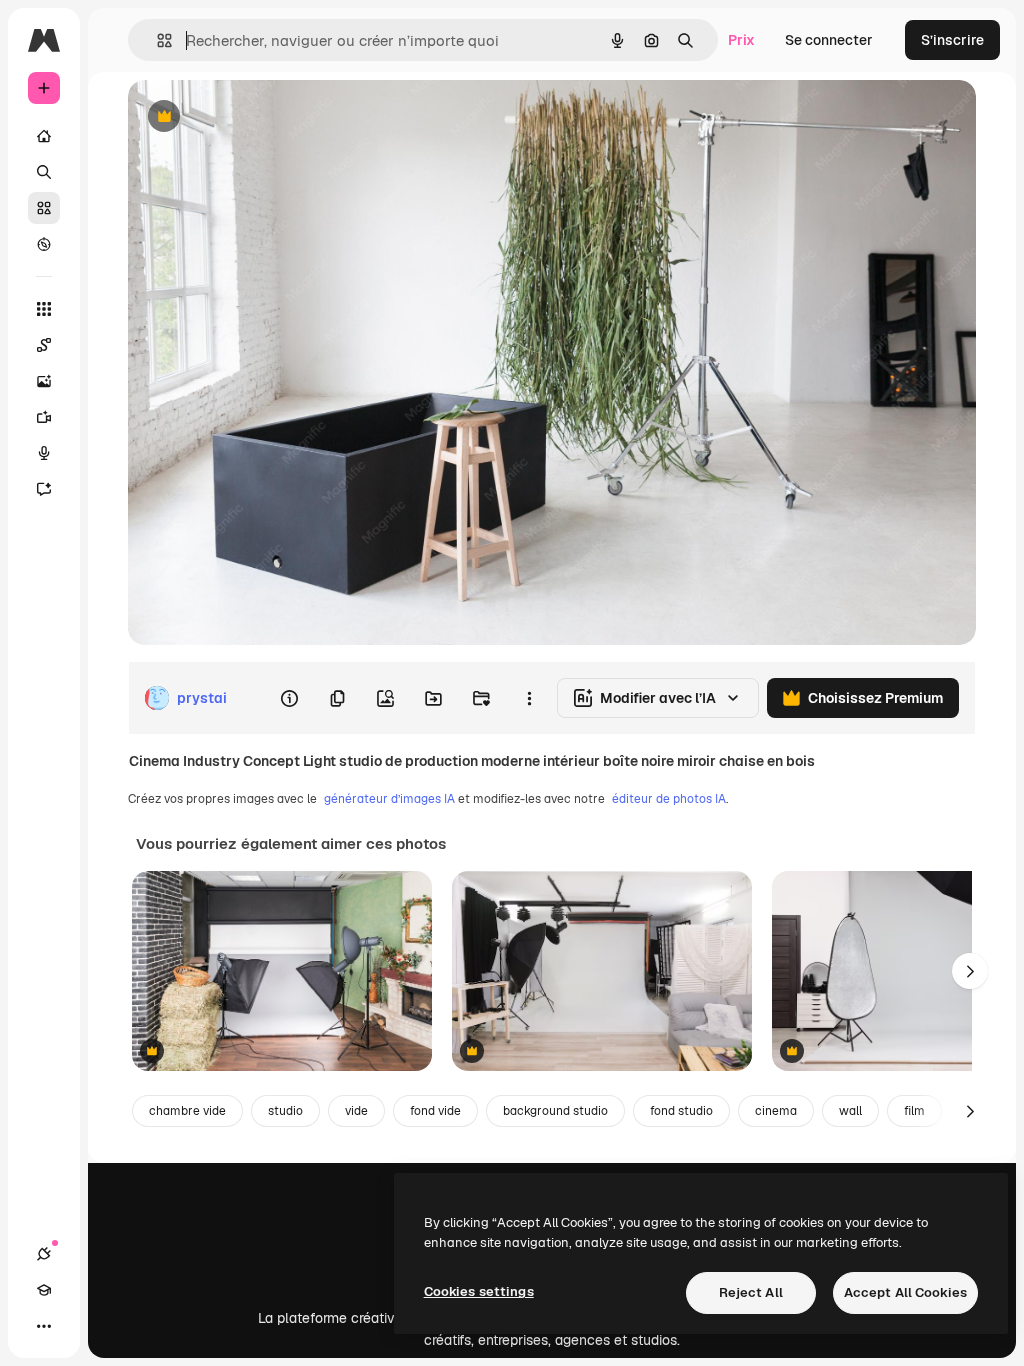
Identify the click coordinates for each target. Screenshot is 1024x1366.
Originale (260, 117)
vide (356, 1111)
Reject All (751, 1292)
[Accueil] (44, 136)
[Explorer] (44, 244)
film (914, 1111)
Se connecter (829, 40)
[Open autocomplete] (156, 40)
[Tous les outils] (44, 309)
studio (285, 1111)
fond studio (681, 1111)
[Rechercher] (44, 172)
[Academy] (44, 1290)
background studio (555, 1111)
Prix (741, 40)
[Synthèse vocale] (44, 453)
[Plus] (44, 1326)
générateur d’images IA (389, 799)
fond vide (435, 1111)
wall (850, 1111)
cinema (776, 1111)
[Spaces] (44, 345)
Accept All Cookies (905, 1292)
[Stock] (44, 208)
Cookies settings (479, 1291)
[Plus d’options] (529, 698)
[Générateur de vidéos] (44, 417)
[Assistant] (44, 489)
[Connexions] (44, 1254)
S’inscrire (952, 40)
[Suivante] (970, 971)
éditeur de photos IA (669, 799)
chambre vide (187, 1111)
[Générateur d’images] (44, 381)
